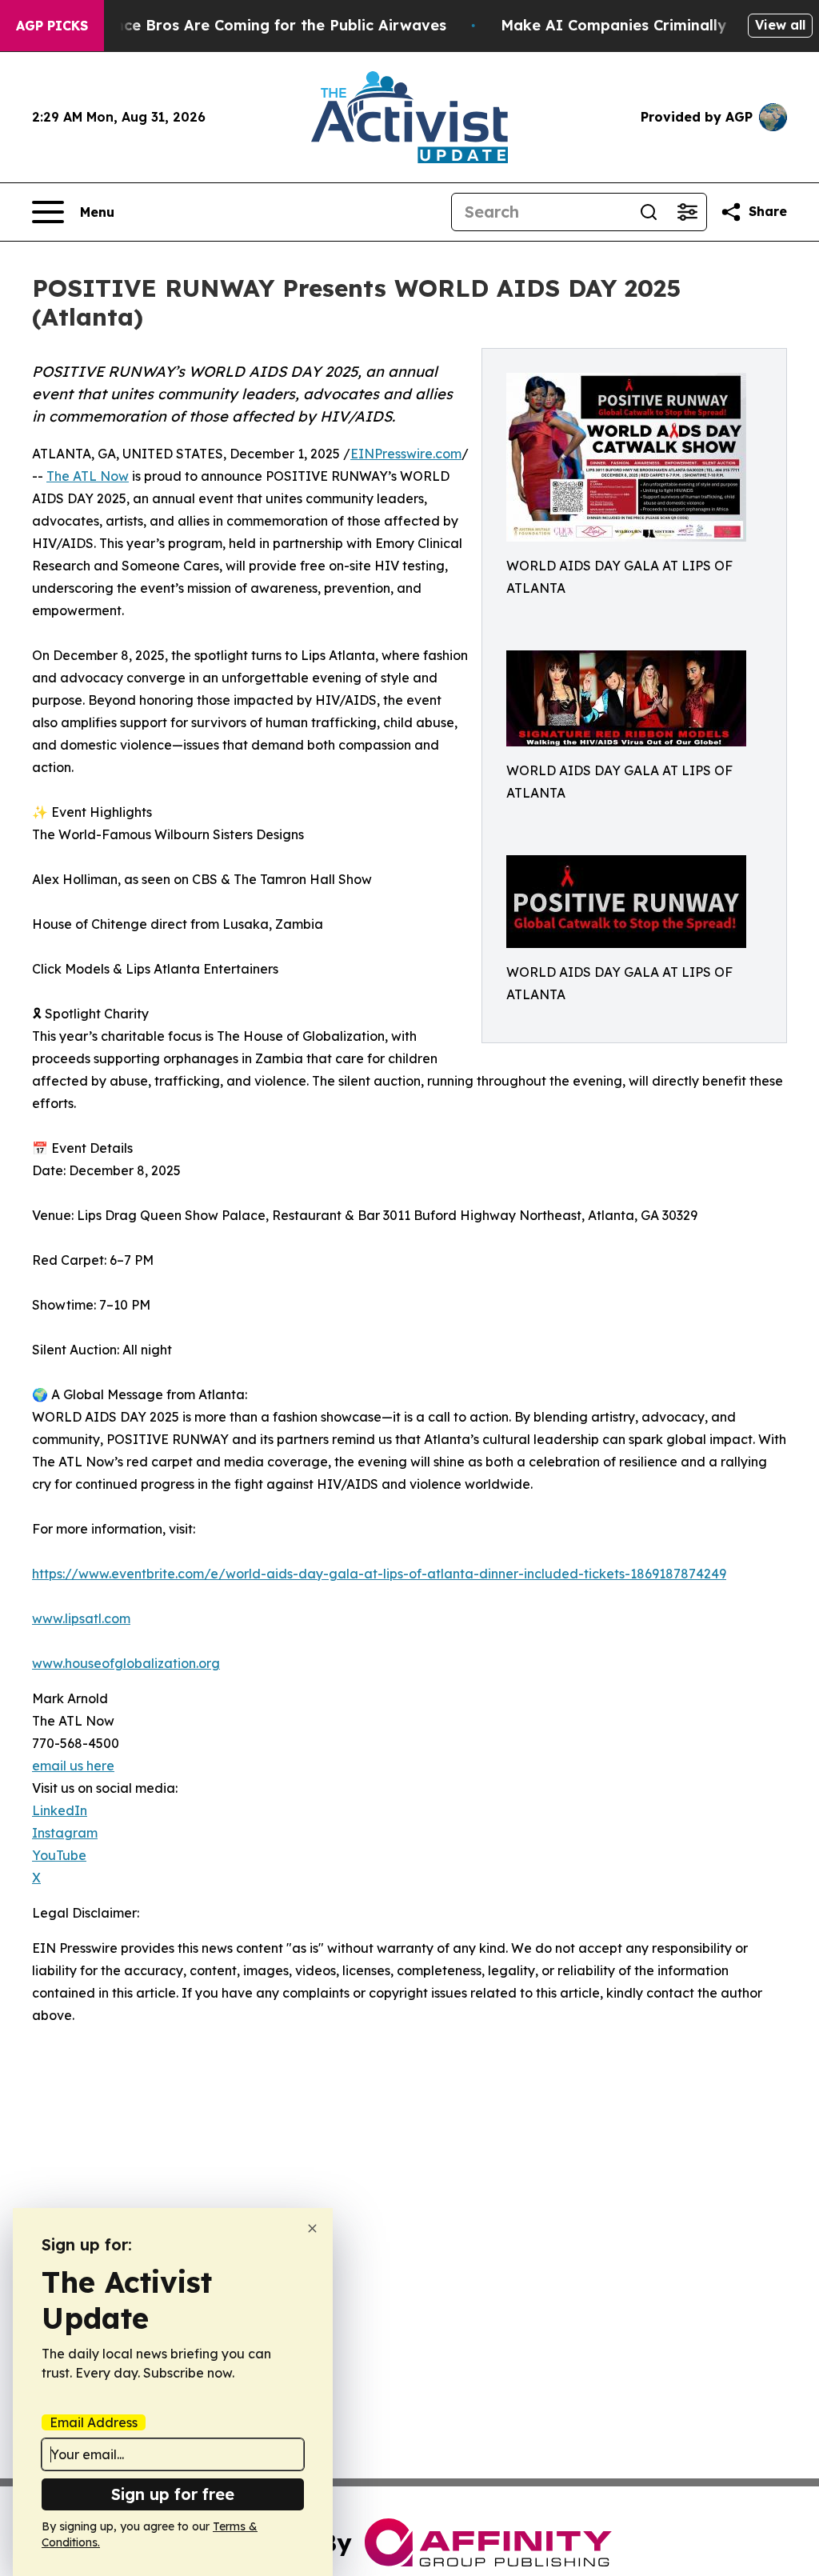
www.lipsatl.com (81, 1618)
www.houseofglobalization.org (126, 1663)
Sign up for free (173, 2494)
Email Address (94, 2422)
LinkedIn (60, 1810)
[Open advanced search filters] (687, 212)
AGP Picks (52, 26)
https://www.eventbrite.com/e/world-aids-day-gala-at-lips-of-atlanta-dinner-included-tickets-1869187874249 (379, 1574)
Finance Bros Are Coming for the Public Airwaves (265, 25)
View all (780, 25)
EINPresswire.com (406, 454)
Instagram (65, 1833)
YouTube (59, 1855)
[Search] (649, 212)
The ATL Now (88, 476)
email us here (73, 1766)
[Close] (312, 2228)
